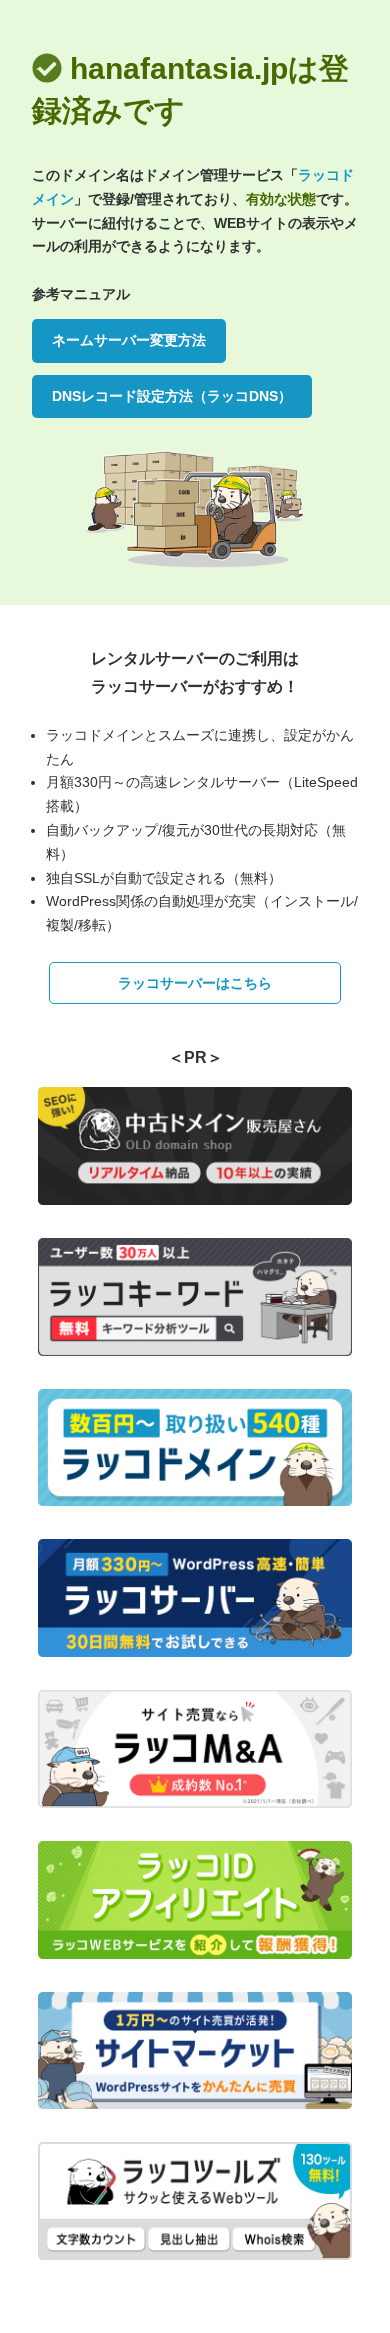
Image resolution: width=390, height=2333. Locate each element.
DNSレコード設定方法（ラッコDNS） (172, 396)
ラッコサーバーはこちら (195, 983)
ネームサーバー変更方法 (129, 340)
